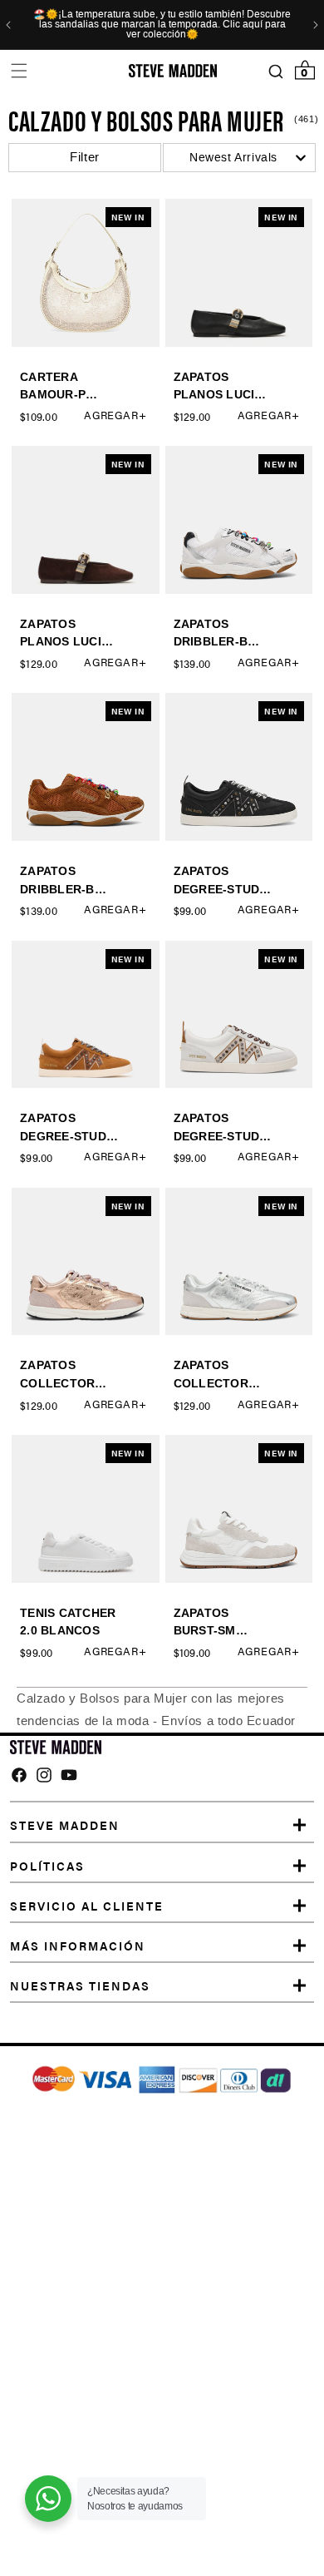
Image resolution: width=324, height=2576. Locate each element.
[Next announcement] (316, 25)
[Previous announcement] (8, 25)
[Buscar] (275, 71)
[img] (19, 1775)
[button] (19, 71)
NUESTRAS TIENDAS (80, 1985)
